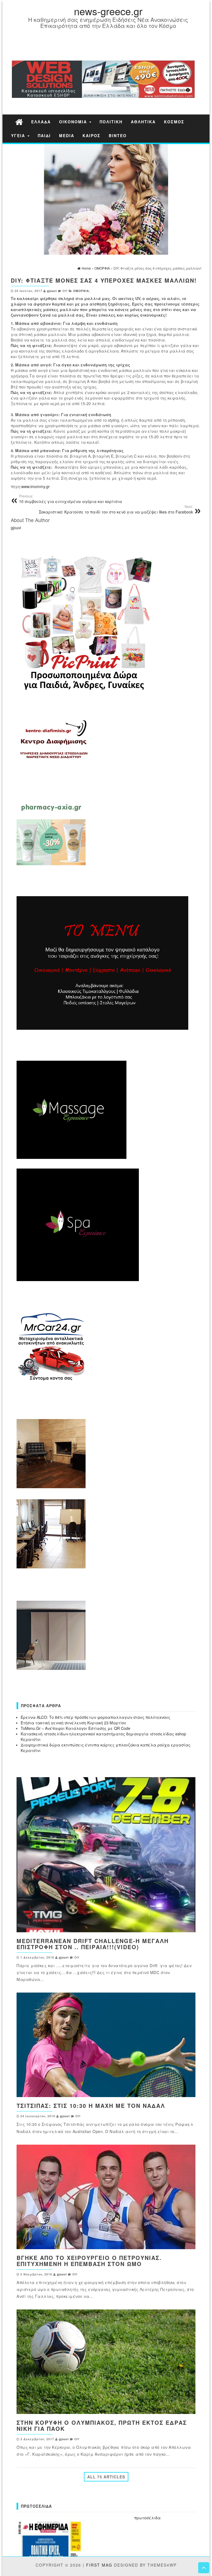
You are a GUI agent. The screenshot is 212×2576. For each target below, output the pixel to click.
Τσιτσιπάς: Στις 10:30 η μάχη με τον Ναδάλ (91, 2106)
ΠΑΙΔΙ (44, 135)
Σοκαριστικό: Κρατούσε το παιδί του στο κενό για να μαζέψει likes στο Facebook (116, 509)
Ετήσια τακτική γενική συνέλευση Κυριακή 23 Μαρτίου (73, 1723)
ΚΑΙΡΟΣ (92, 135)
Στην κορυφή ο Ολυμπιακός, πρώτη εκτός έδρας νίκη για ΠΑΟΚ (102, 2425)
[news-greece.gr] (19, 122)
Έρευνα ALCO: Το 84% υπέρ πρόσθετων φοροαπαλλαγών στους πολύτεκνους (96, 1717)
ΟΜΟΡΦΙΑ (81, 291)
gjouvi (52, 291)
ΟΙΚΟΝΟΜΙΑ (74, 122)
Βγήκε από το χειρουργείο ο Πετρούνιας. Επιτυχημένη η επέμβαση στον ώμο (89, 2261)
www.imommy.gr (35, 486)
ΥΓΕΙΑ (19, 135)
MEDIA (67, 135)
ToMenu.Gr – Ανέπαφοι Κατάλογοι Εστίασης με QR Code (75, 1728)
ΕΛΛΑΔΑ (41, 122)
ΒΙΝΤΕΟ (118, 135)
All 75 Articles (106, 2477)
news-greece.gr (108, 11)
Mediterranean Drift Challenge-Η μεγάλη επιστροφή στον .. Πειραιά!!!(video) (93, 1944)
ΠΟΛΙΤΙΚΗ (111, 122)
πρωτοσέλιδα (147, 2518)
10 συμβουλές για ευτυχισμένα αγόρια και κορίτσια (71, 499)
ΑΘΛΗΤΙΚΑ (143, 122)
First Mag (99, 2565)
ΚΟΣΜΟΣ (174, 122)
